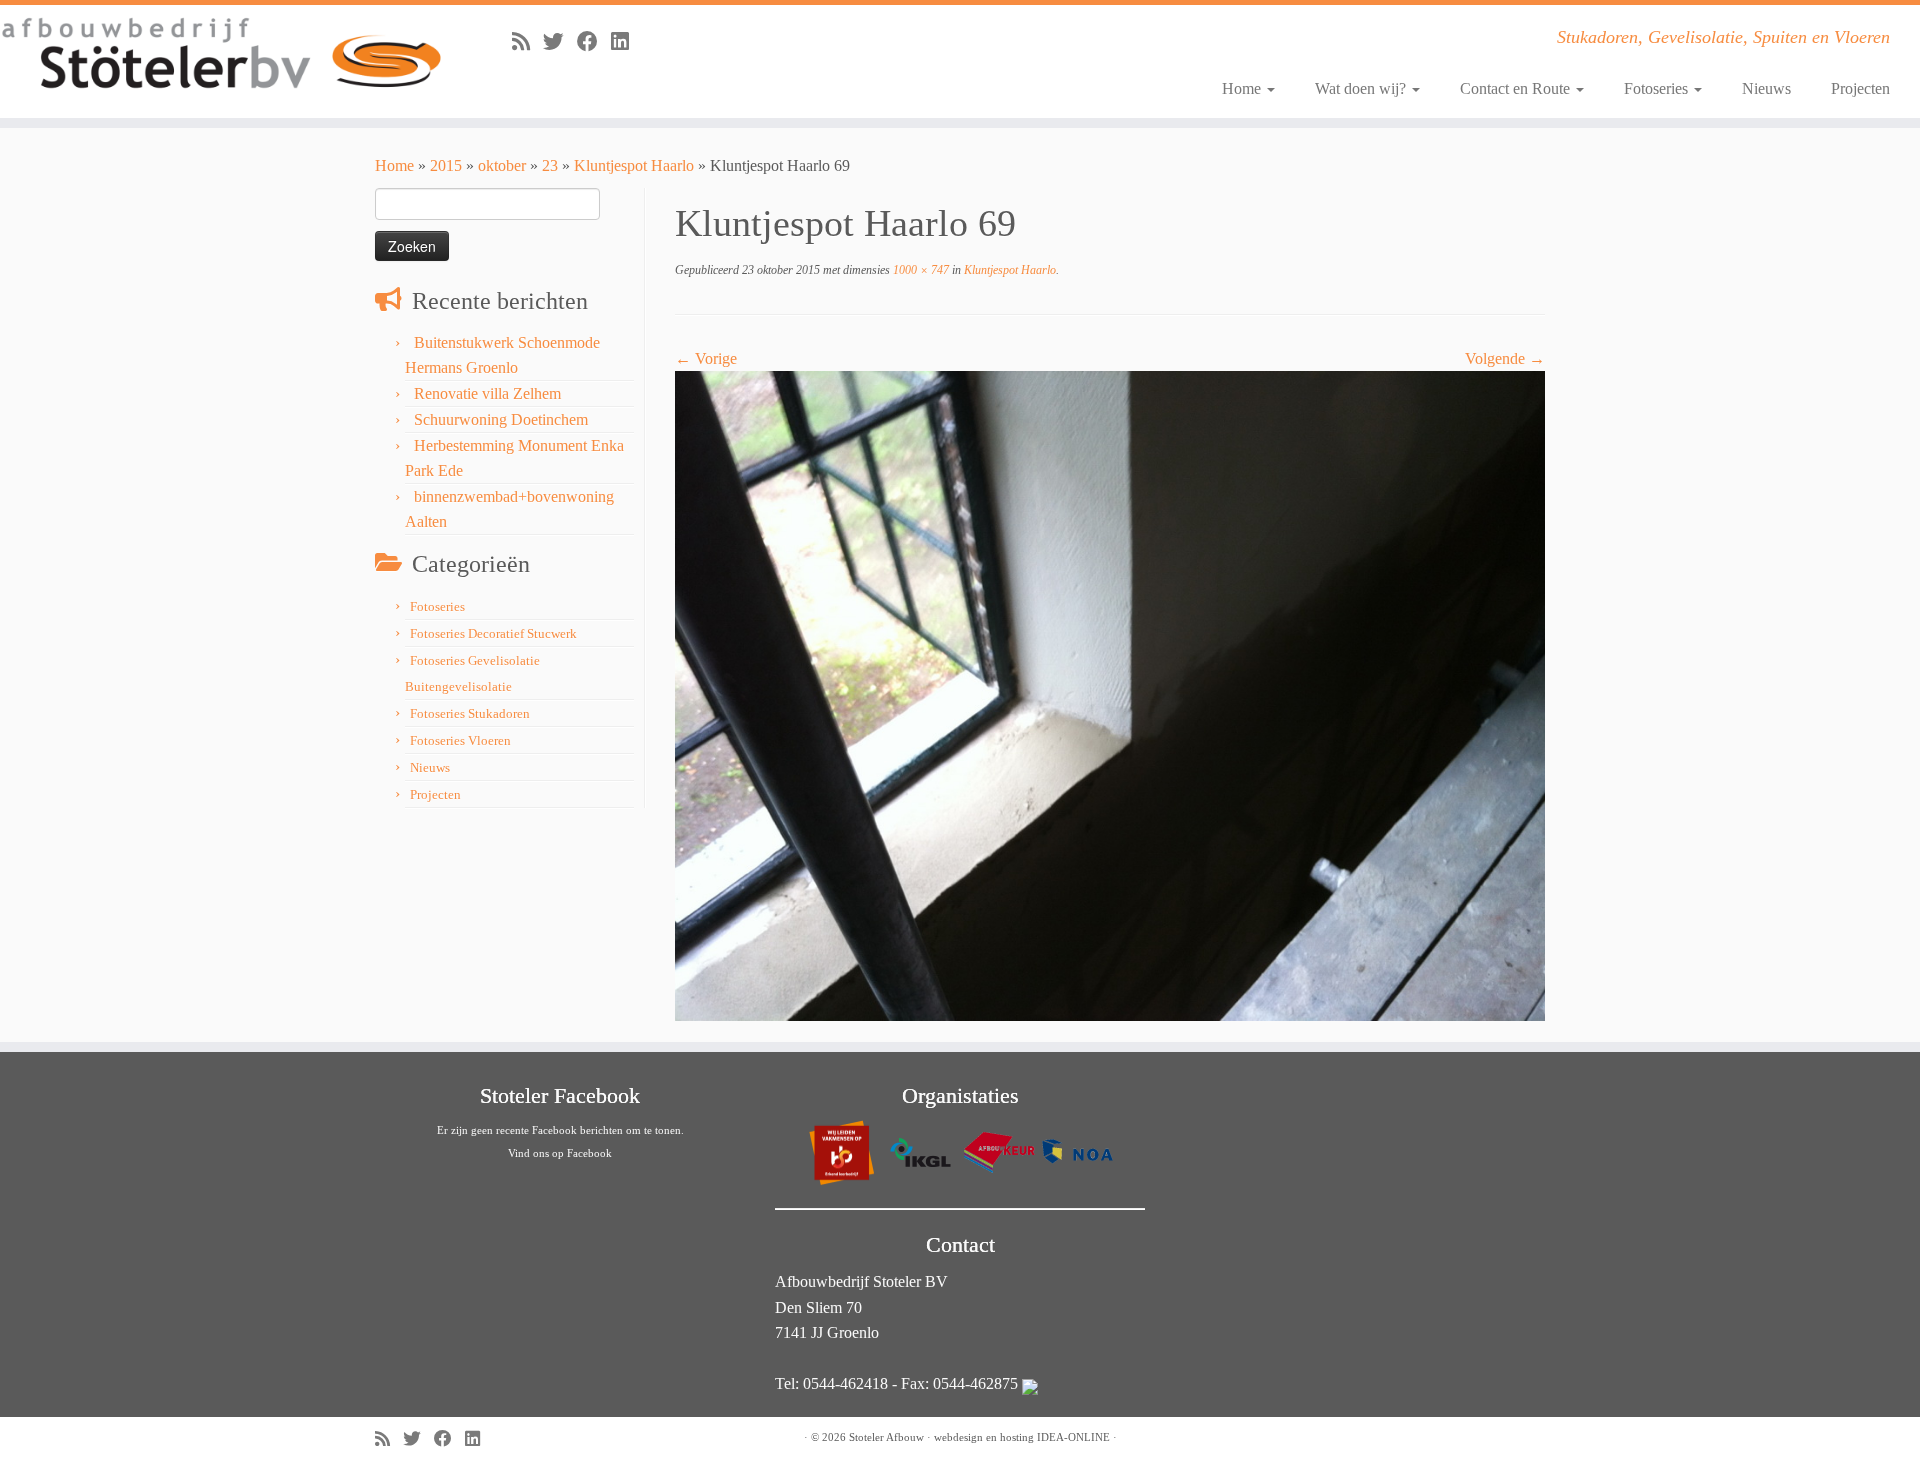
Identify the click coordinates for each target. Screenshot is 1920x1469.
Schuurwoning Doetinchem (501, 419)
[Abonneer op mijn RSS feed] (527, 41)
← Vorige (706, 358)
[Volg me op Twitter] (560, 41)
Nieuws (1766, 88)
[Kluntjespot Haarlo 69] (1110, 694)
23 (550, 165)
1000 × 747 (919, 270)
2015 (446, 165)
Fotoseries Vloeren (460, 740)
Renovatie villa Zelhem (487, 393)
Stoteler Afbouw (886, 1437)
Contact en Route (1517, 88)
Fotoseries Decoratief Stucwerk (493, 633)
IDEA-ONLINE (1073, 1437)
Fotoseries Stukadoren (470, 713)
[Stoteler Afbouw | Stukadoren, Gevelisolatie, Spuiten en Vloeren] (221, 54)
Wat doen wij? (1362, 88)
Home (1243, 88)
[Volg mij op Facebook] (594, 41)
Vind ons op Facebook (560, 1153)
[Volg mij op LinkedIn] (626, 41)
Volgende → (1505, 358)
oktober (502, 165)
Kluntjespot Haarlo (634, 165)
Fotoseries (1658, 88)
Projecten (1860, 88)
